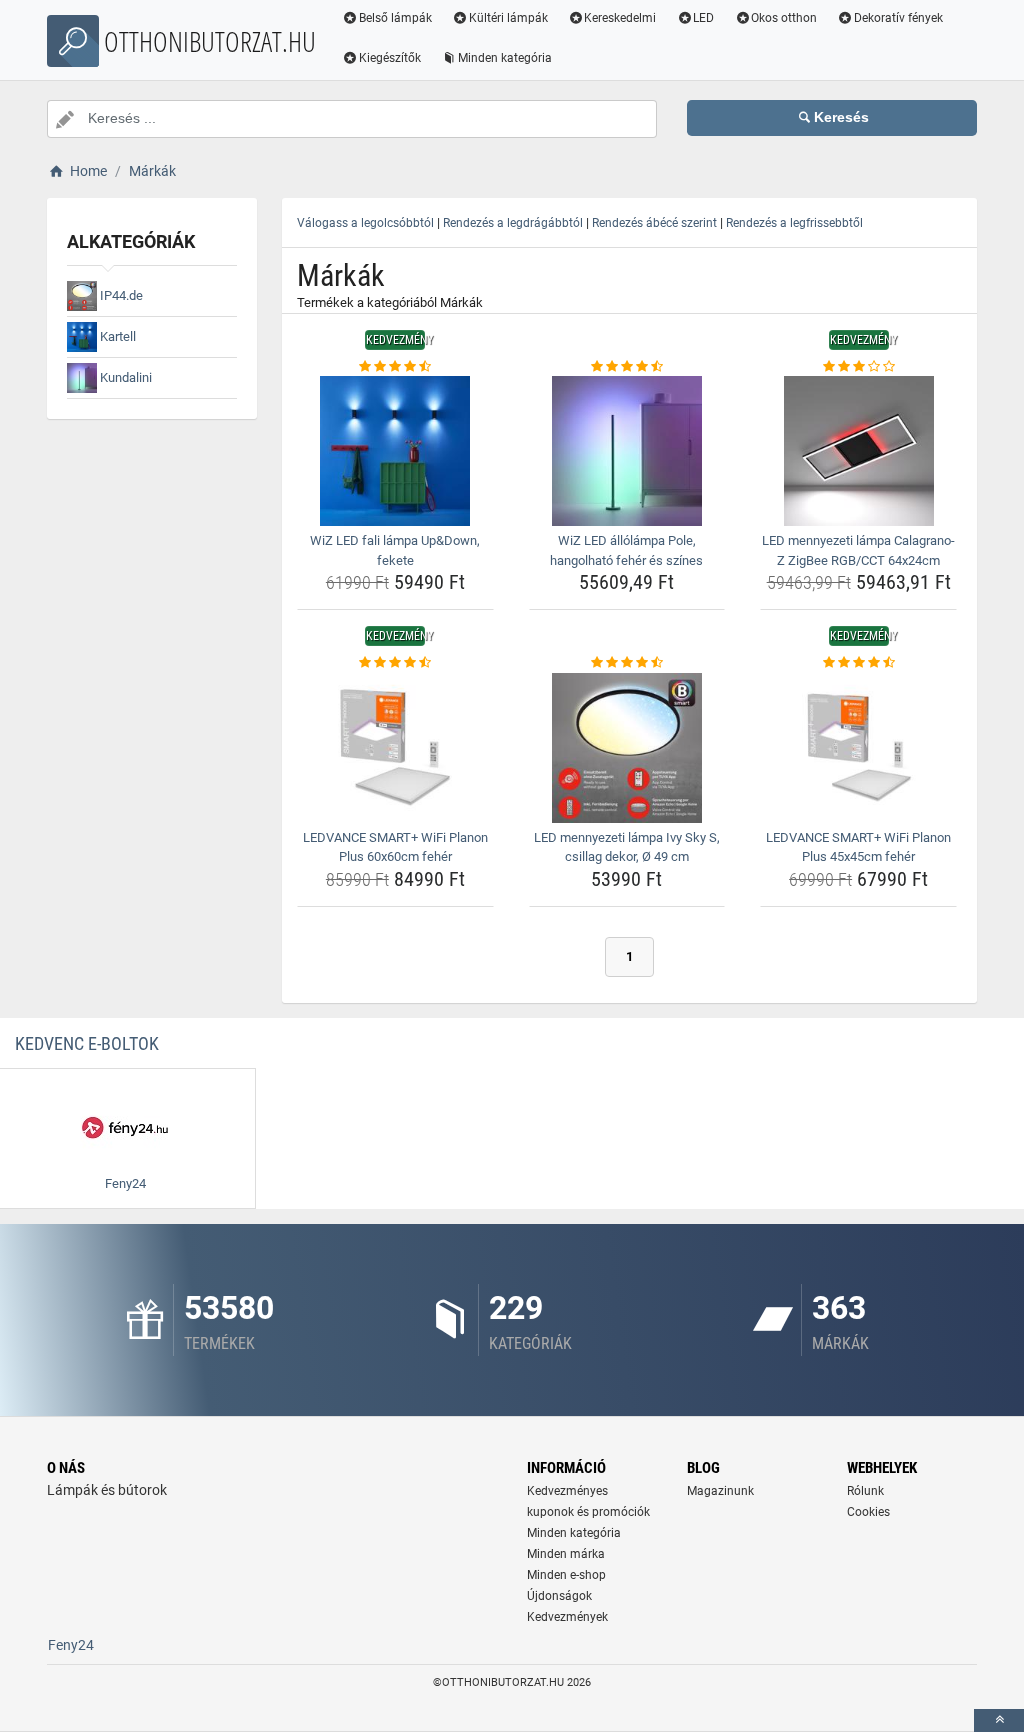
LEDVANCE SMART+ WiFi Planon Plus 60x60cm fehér (395, 847)
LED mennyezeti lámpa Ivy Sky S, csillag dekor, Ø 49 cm (627, 847)
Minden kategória (505, 58)
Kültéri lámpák (508, 18)
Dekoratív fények (898, 18)
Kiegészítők (390, 58)
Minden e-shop (566, 1575)
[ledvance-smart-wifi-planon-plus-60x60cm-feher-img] (395, 748)
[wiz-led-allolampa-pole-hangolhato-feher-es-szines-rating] (627, 367)
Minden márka (566, 1554)
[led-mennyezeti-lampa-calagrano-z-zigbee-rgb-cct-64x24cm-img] (858, 451)
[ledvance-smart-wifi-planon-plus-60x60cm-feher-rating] (395, 663)
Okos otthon (784, 18)
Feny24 (71, 1645)
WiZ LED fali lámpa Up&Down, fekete (395, 550)
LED (703, 18)
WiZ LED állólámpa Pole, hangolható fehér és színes (626, 550)
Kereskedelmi (620, 18)
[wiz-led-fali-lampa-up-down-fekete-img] (395, 451)
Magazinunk (720, 1491)
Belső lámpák (395, 18)
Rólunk (865, 1491)
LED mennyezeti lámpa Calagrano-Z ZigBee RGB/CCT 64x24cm (858, 550)
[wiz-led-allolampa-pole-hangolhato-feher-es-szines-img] (627, 451)
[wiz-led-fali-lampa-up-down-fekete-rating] (395, 367)
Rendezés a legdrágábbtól (513, 223)
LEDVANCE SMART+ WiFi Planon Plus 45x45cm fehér (858, 847)
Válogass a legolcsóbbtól (365, 223)
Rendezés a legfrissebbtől (794, 223)
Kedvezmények (567, 1617)
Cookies (868, 1512)
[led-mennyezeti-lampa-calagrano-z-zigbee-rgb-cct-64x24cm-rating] (858, 367)
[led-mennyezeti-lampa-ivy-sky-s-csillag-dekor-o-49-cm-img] (627, 748)
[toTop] (999, 1720)
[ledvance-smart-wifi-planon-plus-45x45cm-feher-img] (858, 748)
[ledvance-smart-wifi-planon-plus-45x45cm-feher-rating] (858, 663)
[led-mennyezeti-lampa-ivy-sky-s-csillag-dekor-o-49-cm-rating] (627, 663)
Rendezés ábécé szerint (654, 223)
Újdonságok (559, 1596)
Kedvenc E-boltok (87, 1043)
